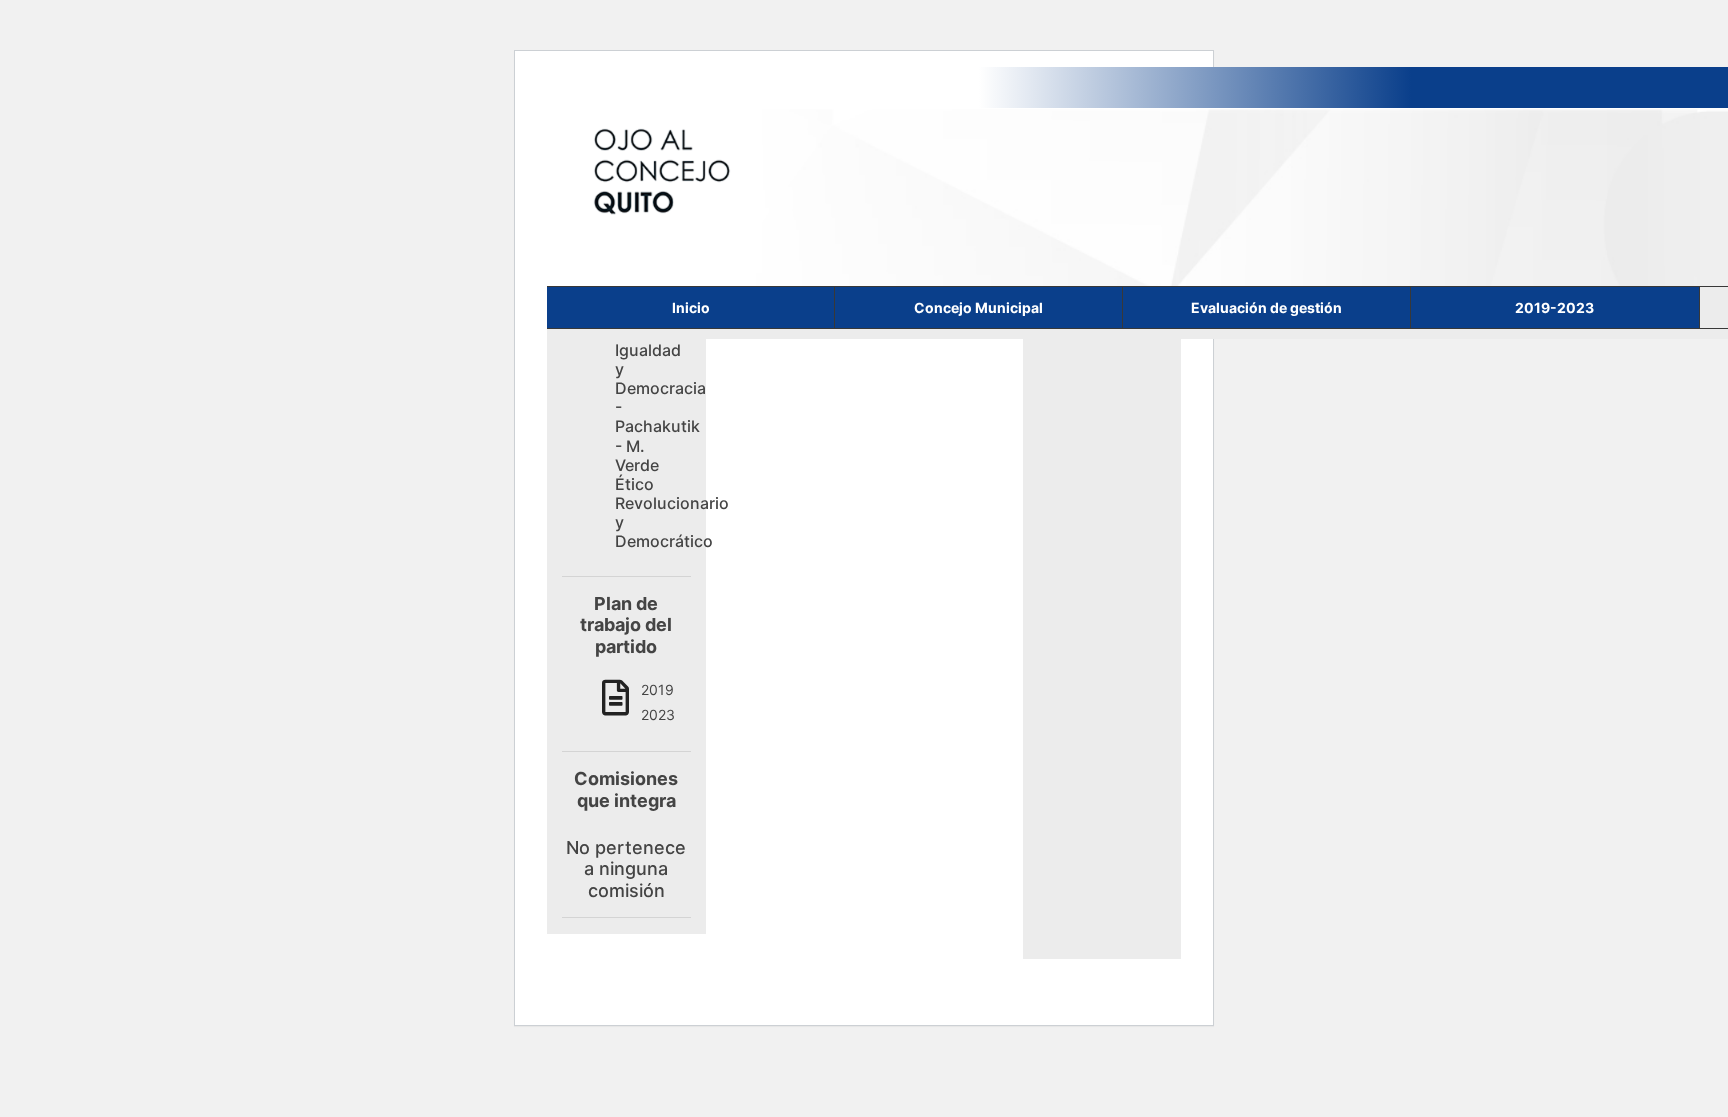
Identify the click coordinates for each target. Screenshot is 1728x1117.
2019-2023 (1554, 307)
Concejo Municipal (978, 307)
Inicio (691, 307)
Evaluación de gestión (1266, 307)
